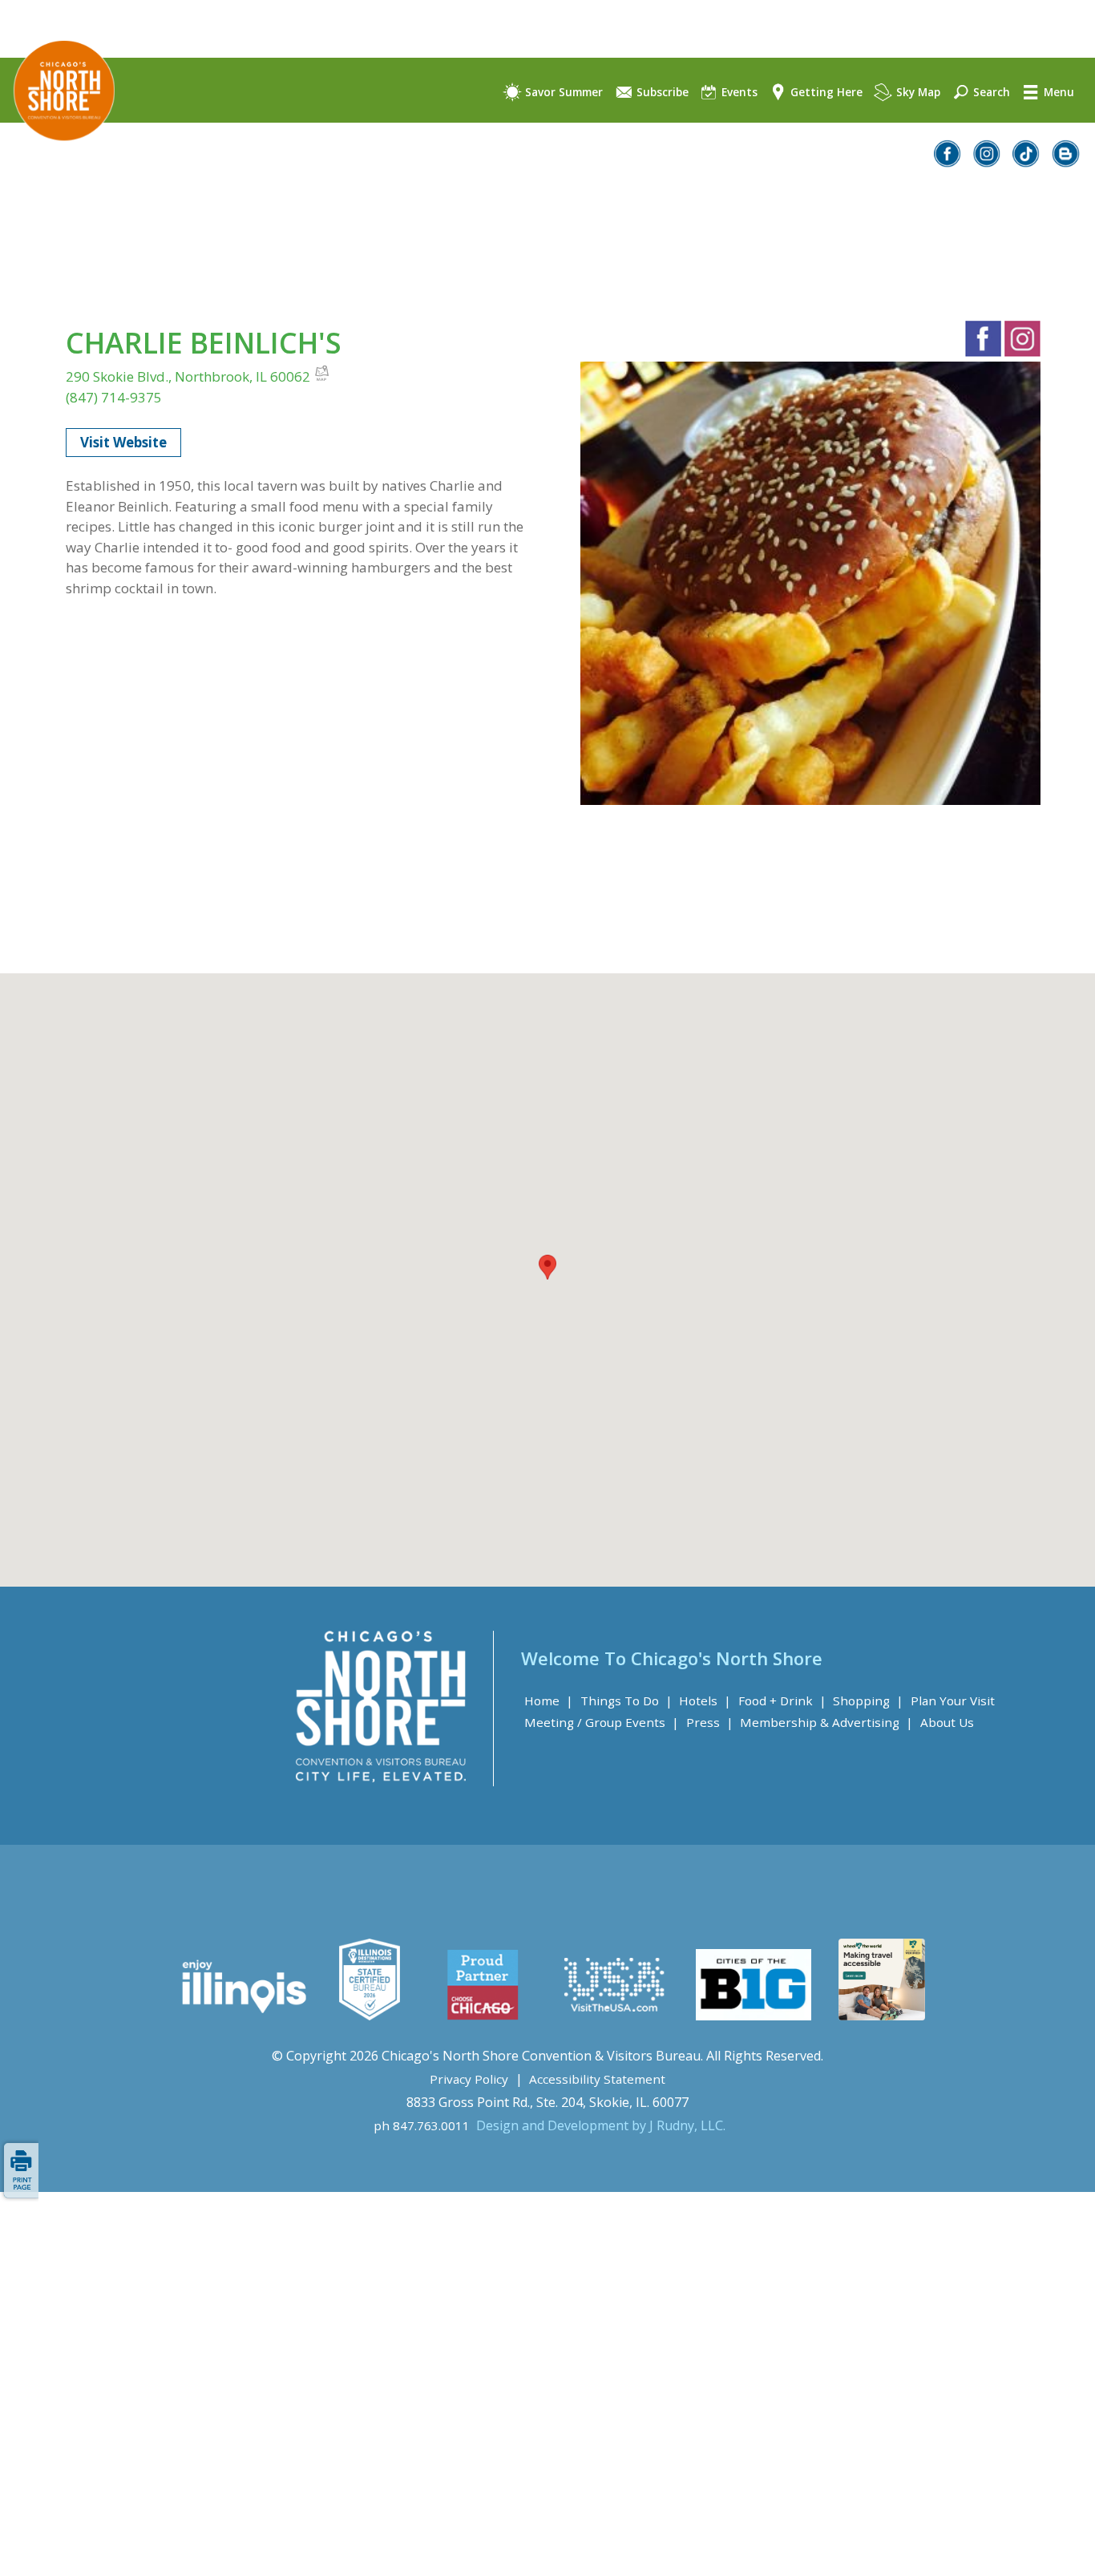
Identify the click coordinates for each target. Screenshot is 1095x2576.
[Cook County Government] (370, 2016)
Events (738, 92)
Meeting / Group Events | (602, 1722)
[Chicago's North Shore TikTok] (1027, 162)
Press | (710, 1722)
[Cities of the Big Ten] (753, 2016)
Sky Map (917, 92)
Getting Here (825, 92)
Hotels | (705, 1700)
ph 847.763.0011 (422, 2125)
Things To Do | (626, 1700)
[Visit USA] (615, 2016)
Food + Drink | (782, 1700)
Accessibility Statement (597, 2079)
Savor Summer (562, 92)
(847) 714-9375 (114, 397)
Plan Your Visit (953, 1700)
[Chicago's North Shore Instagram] (988, 162)
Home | (549, 1700)
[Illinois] (242, 2016)
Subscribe (661, 92)
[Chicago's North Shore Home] (57, 155)
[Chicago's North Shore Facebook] (948, 162)
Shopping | (868, 1700)
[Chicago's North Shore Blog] (1066, 162)
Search (990, 92)
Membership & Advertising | (826, 1722)
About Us (947, 1722)
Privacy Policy (469, 2079)
